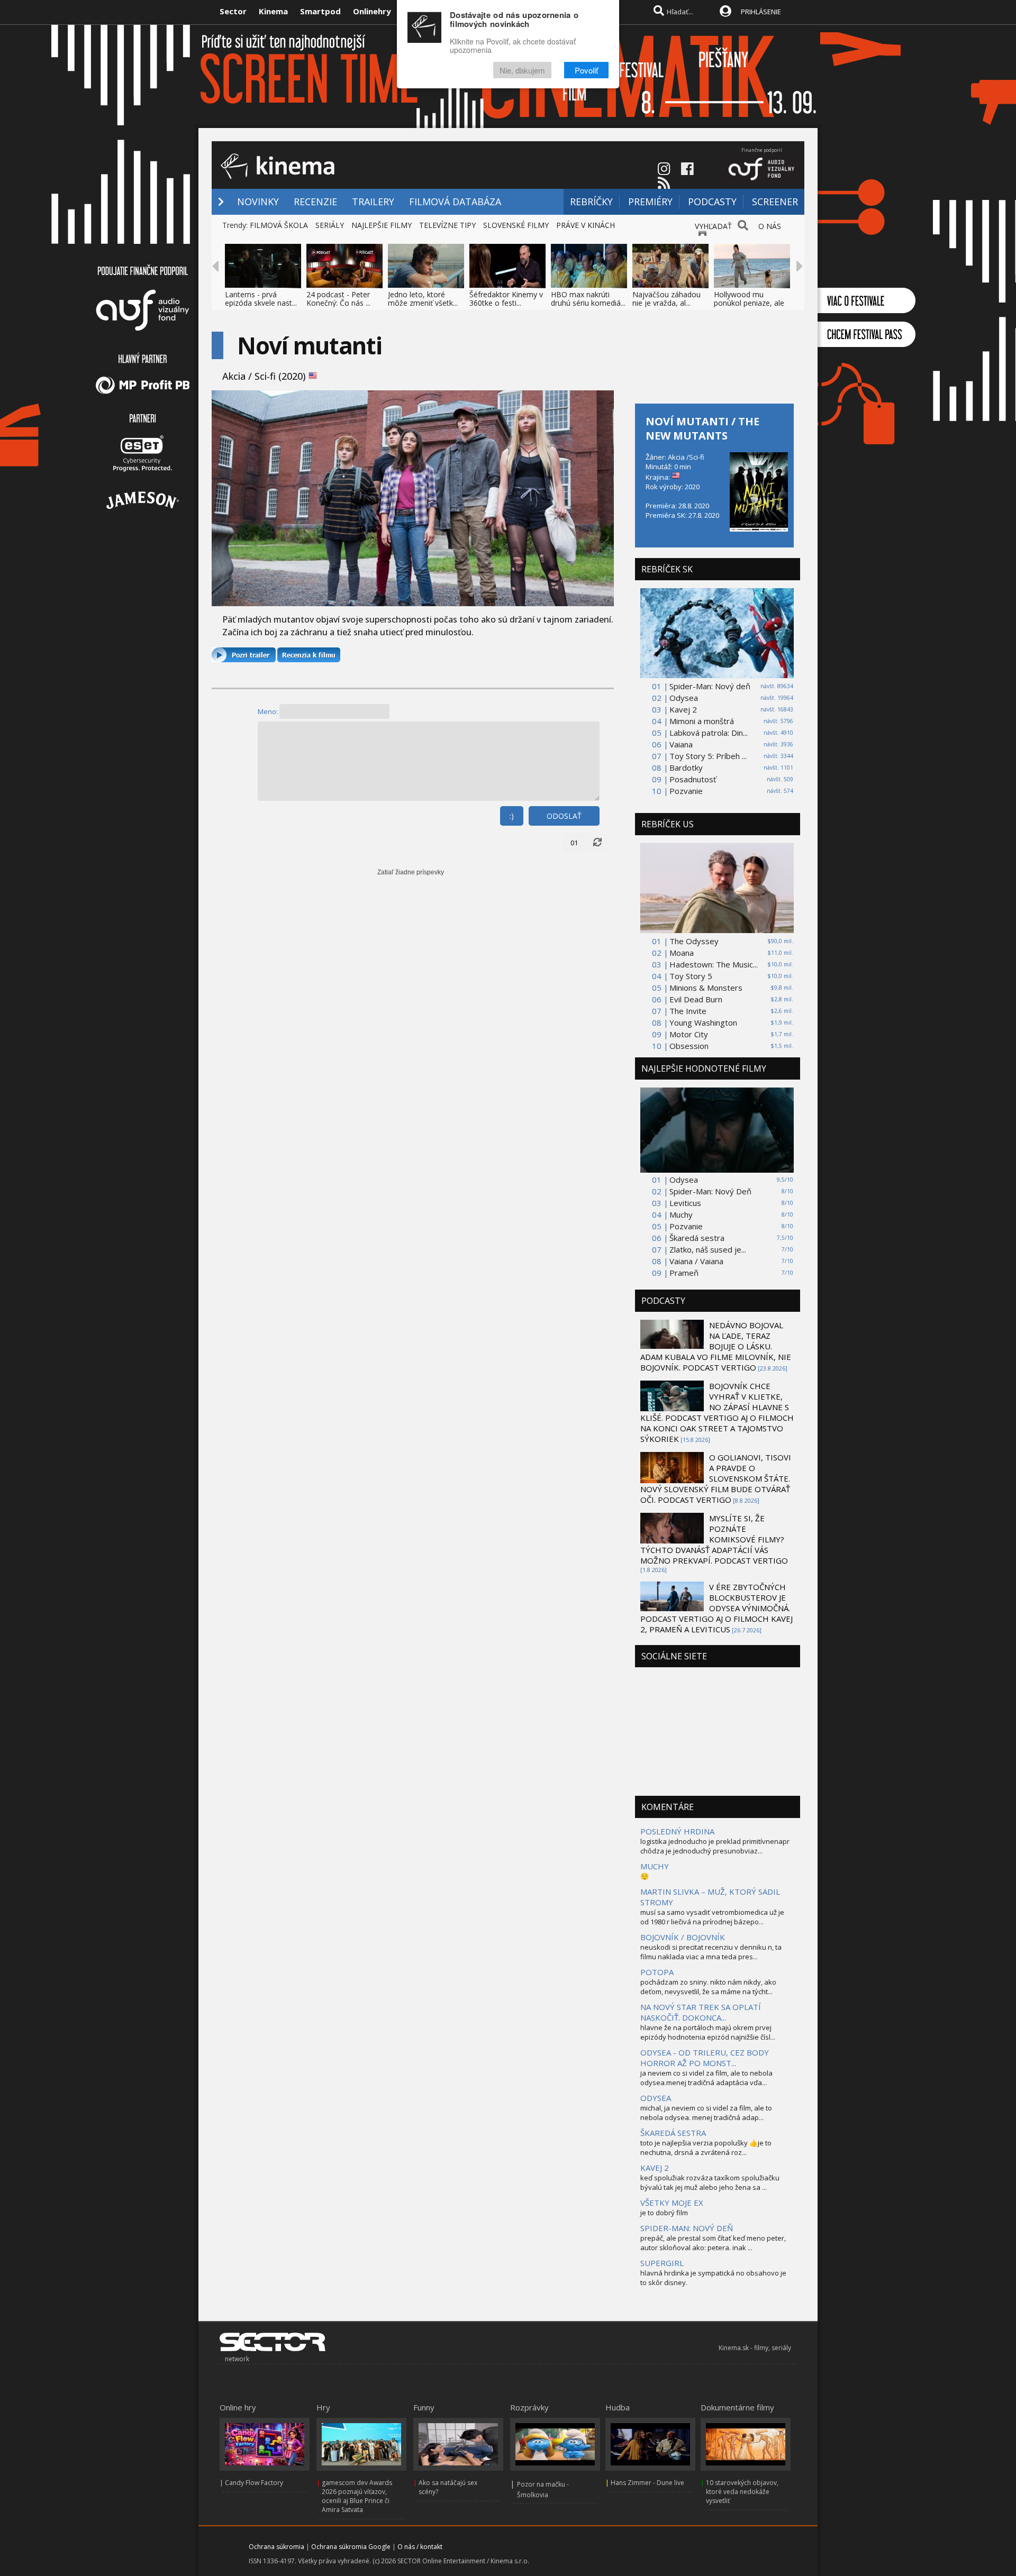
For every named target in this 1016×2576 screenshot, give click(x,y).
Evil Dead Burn (696, 999)
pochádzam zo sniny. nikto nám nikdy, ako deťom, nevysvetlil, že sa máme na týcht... (708, 1987)
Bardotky (686, 768)
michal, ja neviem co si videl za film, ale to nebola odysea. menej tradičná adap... (706, 2113)
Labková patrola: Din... (709, 733)
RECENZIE (315, 202)
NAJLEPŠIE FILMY (382, 225)
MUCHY (655, 1866)
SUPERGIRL (662, 2263)
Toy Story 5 (691, 976)
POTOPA (657, 1972)
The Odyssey (694, 941)
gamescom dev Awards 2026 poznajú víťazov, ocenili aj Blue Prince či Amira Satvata (357, 2496)
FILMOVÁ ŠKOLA (279, 225)
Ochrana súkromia (276, 2547)
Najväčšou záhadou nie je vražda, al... (666, 299)
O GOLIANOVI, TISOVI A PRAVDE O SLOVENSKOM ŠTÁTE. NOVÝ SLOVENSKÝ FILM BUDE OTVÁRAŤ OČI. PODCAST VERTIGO (716, 1478)
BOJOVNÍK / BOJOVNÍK (683, 1937)
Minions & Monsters (706, 988)
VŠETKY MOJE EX (672, 2203)
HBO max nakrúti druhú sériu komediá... (588, 299)
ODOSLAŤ (564, 816)
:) (512, 816)
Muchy (681, 1214)
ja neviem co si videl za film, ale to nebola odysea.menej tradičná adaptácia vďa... (706, 2078)
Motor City (689, 1034)
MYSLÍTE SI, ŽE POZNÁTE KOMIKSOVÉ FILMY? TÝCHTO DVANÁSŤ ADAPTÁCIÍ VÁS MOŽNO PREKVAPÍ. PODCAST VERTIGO (714, 1539)
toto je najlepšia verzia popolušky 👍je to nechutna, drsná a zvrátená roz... (706, 2148)
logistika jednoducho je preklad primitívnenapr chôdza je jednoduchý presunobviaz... (715, 1846)
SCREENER (775, 202)
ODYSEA (656, 2098)
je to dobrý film (664, 2213)
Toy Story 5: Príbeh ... (708, 756)
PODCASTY (712, 202)
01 (574, 843)
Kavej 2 (683, 709)
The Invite (688, 1011)
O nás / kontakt (420, 2547)
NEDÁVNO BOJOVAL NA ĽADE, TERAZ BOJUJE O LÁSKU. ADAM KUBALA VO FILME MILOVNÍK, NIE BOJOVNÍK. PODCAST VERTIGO (716, 1346)
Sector (233, 11)
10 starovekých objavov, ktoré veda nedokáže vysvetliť (742, 2492)
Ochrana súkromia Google (351, 2547)
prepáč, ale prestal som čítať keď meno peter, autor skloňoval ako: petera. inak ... (713, 2243)
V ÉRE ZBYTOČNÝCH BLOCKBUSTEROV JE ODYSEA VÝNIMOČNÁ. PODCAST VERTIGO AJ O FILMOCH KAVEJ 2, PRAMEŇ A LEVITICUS (716, 1608)
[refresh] (597, 843)
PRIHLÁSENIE (761, 12)
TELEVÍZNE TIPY (447, 225)
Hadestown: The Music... (714, 964)
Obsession (689, 1046)
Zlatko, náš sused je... (708, 1249)
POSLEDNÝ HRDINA (677, 1831)
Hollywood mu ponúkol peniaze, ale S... (749, 303)
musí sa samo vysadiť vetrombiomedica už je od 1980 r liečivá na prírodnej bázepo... (712, 1917)
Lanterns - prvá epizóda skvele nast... (261, 299)
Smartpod (320, 11)
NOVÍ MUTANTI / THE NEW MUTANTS (702, 428)
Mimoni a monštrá (702, 721)
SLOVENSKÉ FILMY (516, 225)
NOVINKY (258, 202)
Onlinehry (372, 11)
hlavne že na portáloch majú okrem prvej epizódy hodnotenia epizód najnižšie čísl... (708, 2032)
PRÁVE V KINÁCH (586, 225)
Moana (682, 953)
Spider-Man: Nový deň (710, 686)
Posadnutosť (693, 779)
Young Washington (703, 1022)
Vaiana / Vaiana (696, 1261)
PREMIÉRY (650, 202)
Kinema (273, 11)
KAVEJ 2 (655, 2168)
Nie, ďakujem (522, 70)
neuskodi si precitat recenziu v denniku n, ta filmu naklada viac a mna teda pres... (711, 1952)
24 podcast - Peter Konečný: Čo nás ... (338, 299)
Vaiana (681, 744)
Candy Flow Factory (254, 2483)
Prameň (684, 1273)
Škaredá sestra (697, 1238)
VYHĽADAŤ (713, 226)
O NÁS (770, 226)
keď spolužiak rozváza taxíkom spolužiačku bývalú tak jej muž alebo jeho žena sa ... (710, 2182)
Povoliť (586, 70)
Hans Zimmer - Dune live (647, 2483)
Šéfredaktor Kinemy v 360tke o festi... (506, 299)
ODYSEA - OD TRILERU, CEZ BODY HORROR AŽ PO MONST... (705, 2058)
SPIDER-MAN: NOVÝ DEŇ (687, 2228)
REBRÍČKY (591, 202)
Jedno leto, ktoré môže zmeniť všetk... (423, 299)
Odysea (684, 698)
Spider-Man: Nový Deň (710, 1191)
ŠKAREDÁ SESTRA (673, 2133)
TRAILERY (373, 202)
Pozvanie (686, 791)
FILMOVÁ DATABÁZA (455, 202)
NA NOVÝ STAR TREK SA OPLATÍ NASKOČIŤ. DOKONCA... (701, 2012)
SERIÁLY (330, 225)
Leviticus (685, 1203)
